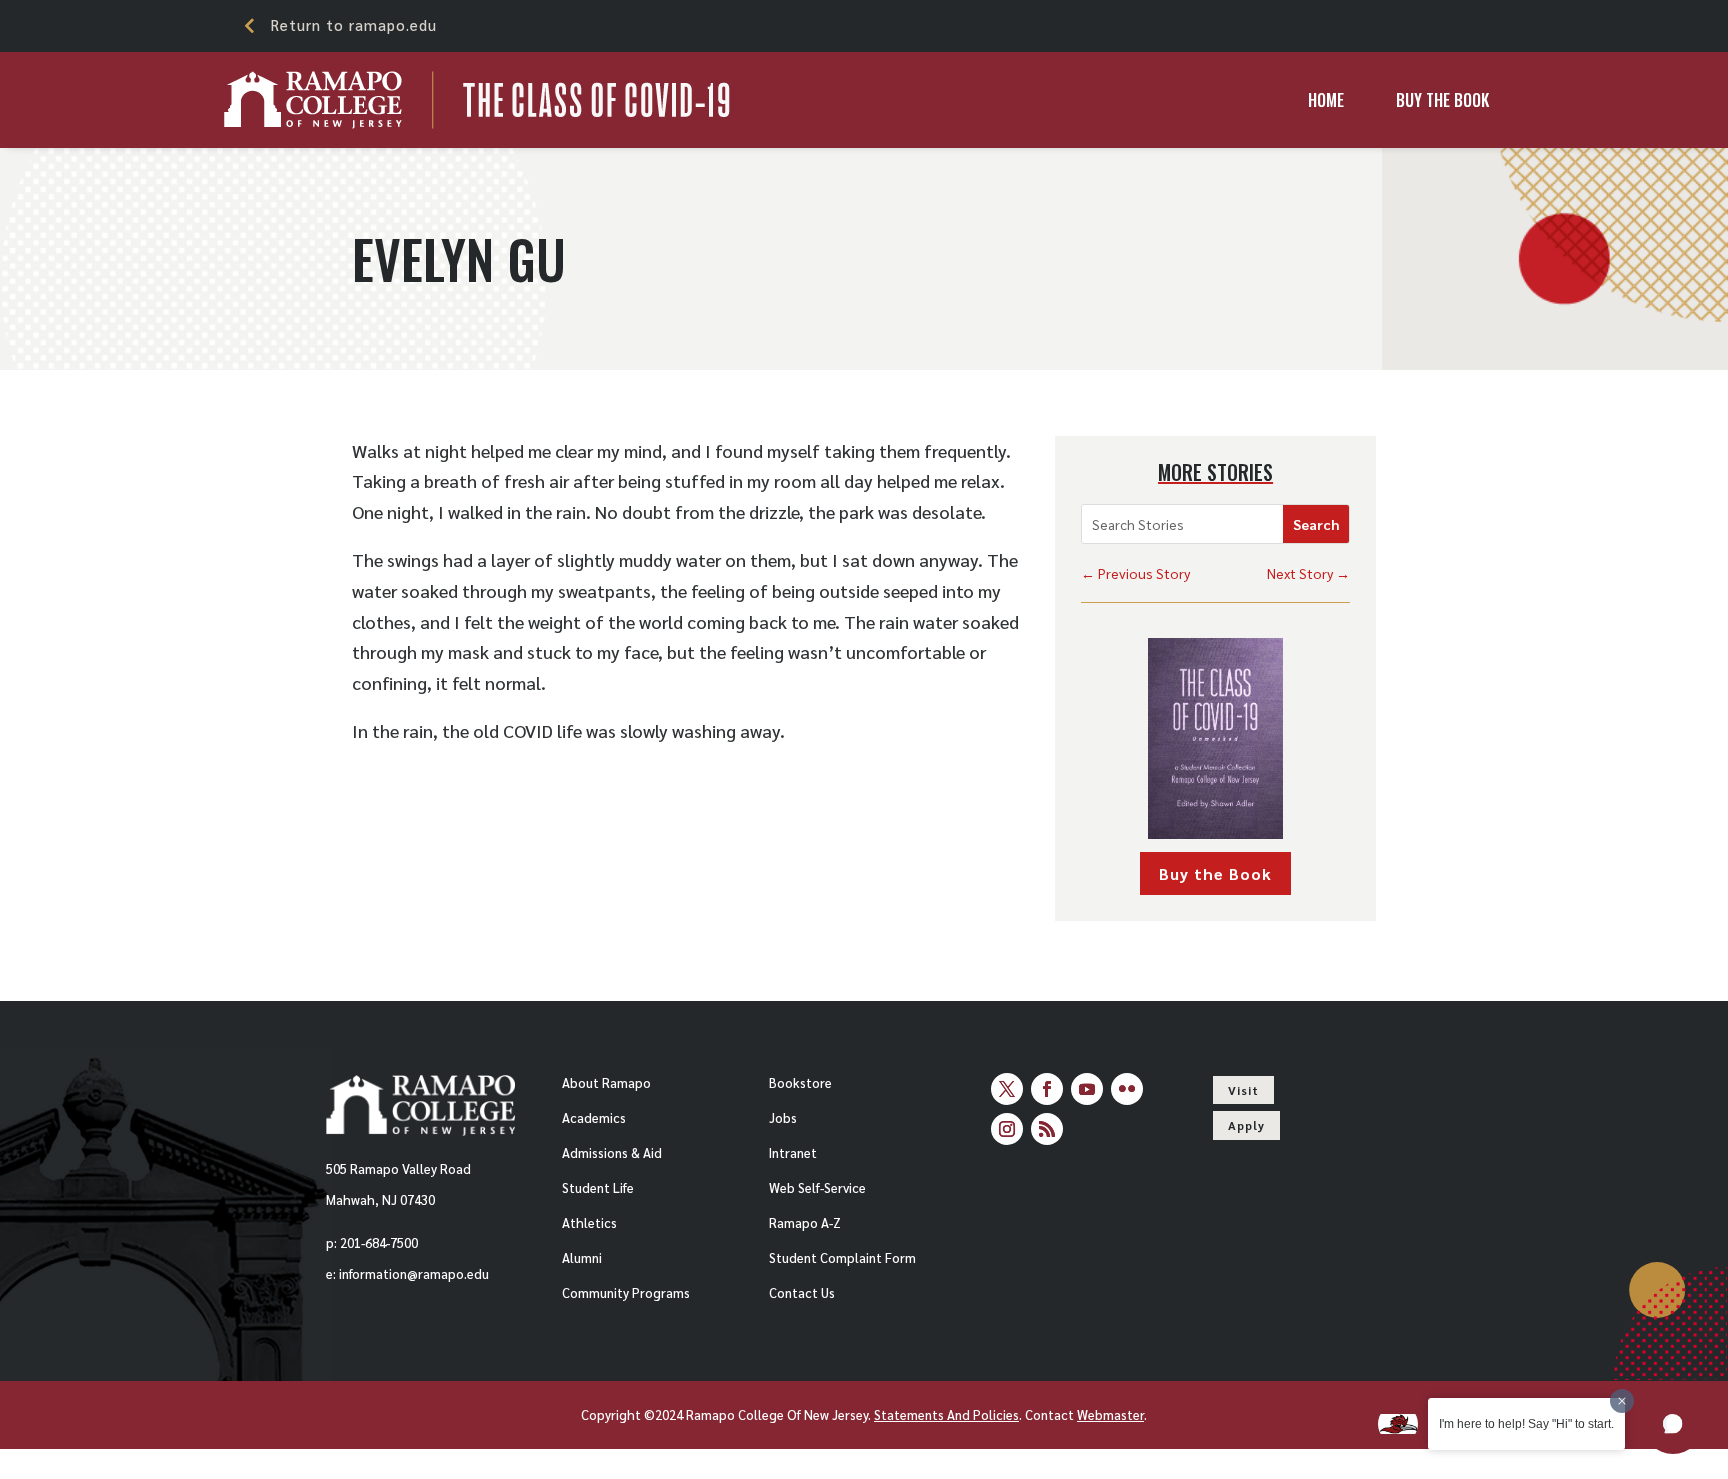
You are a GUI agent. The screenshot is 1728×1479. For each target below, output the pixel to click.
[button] (1673, 1424)
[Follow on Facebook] (1047, 1089)
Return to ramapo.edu (354, 24)
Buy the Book (1442, 100)
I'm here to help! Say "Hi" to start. (1526, 1424)
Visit (1243, 1090)
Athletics (589, 1222)
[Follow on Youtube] (1087, 1089)
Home (1326, 100)
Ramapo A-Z (805, 1222)
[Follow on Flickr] (1127, 1089)
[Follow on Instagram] (1007, 1129)
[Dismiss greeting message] (1622, 1401)
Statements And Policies (946, 1414)
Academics (594, 1117)
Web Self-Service (817, 1187)
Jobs (783, 1117)
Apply (1246, 1125)
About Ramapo (606, 1082)
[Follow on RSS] (1047, 1129)
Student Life (598, 1187)
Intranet (793, 1152)
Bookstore (800, 1082)
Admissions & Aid (612, 1152)
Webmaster (1110, 1414)
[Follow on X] (1007, 1089)
